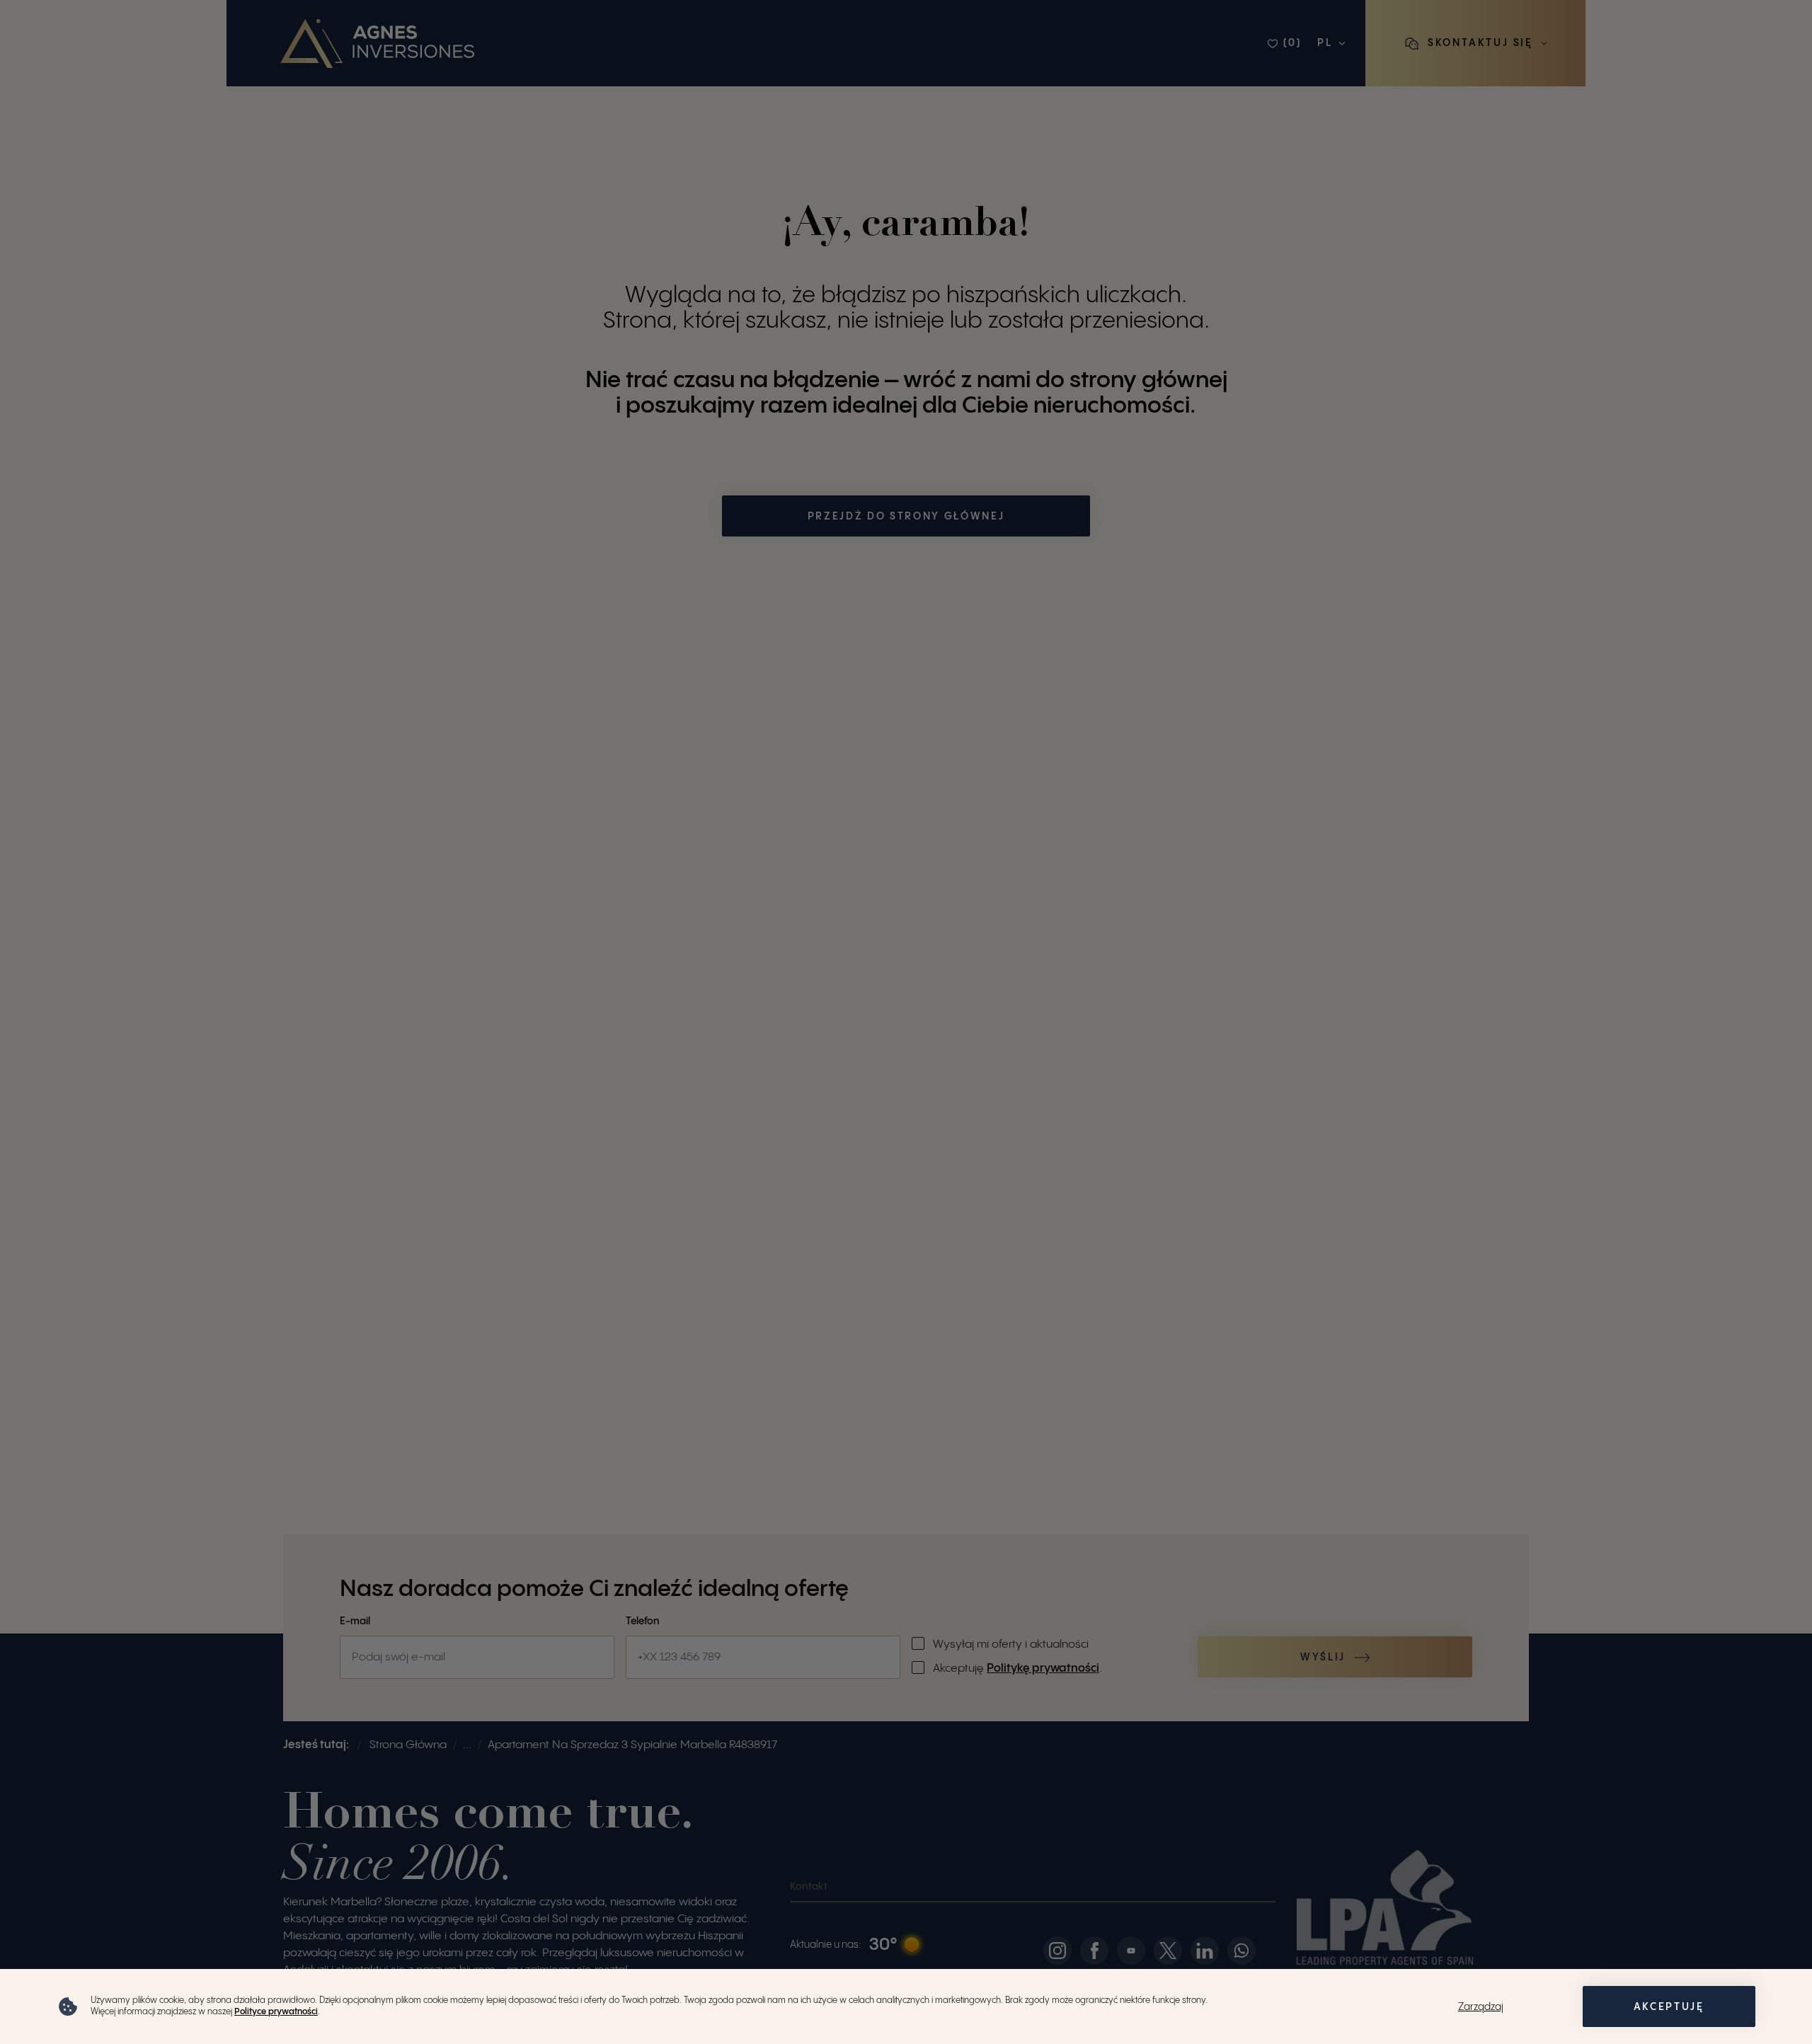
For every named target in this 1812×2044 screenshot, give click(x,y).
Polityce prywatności (276, 2012)
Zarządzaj (1481, 2007)
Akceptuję (1669, 2007)
